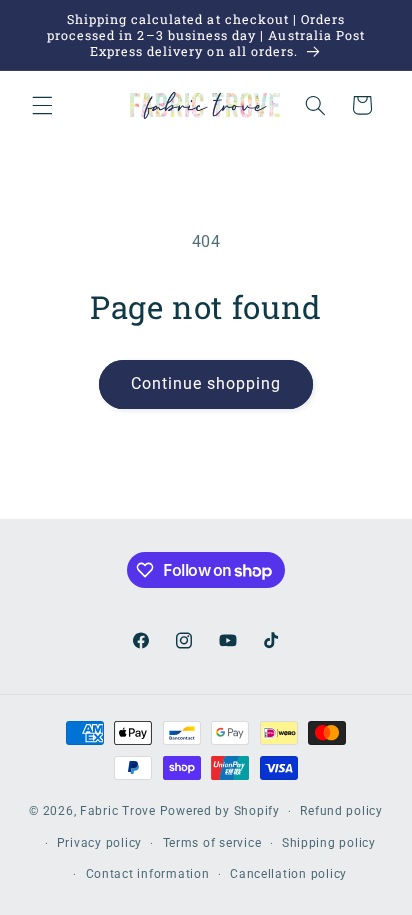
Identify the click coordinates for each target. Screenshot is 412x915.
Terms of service (212, 843)
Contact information (148, 874)
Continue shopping (206, 383)
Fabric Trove (118, 811)
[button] (42, 105)
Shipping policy (329, 843)
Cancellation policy (288, 874)
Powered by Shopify (220, 811)
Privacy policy (99, 843)
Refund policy (341, 811)
